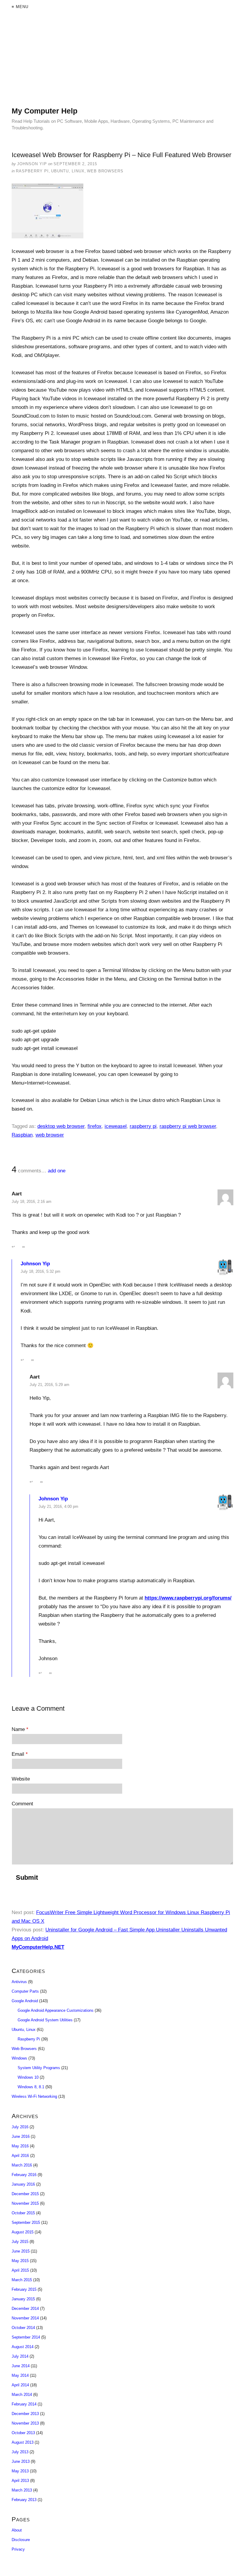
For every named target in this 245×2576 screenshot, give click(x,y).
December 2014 (25, 2309)
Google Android (25, 2001)
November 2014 (25, 2318)
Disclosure (21, 2540)
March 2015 (22, 2280)
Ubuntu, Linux (68, 171)
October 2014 (23, 2328)
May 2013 (20, 2471)
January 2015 (23, 2299)
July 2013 (20, 2452)
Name (20, 1729)
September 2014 (26, 2337)
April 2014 (20, 2385)
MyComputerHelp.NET (38, 1947)
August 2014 (23, 2347)
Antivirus (19, 1982)
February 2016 (24, 2175)
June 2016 (21, 2136)
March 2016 (22, 2165)
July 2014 (20, 2356)
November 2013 (25, 2423)
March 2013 (22, 2490)
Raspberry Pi (32, 171)
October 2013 (23, 2433)
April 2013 (20, 2481)
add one (57, 1171)
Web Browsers (105, 171)
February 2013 (24, 2500)
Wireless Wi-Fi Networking (34, 2096)
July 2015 (20, 2242)
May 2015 (20, 2261)
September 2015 (26, 2222)
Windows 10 (28, 2077)
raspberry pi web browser (188, 1126)
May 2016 (20, 2146)
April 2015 (20, 2270)
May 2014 (20, 2375)
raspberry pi (143, 1126)
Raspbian (22, 1135)
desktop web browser (61, 1126)
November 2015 (25, 2203)
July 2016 (20, 2127)
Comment (22, 1804)
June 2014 (21, 2366)
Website (21, 1779)
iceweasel (116, 1126)
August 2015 (23, 2232)
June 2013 (21, 2461)
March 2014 (22, 2395)
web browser (50, 1135)
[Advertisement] (122, 64)
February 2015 (24, 2289)
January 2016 (23, 2184)
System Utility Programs (39, 2068)
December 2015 (25, 2194)
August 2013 (23, 2442)
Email (20, 1754)
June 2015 (21, 2251)
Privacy (18, 2549)
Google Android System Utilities (45, 2020)
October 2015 (23, 2213)
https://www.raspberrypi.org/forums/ (188, 1598)
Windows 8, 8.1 (31, 2087)
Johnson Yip (35, 1264)
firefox (95, 1126)
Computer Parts (25, 1991)
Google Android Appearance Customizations (56, 2010)
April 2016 (20, 2156)
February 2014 (24, 2404)
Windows (19, 2058)
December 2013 (25, 2414)
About (17, 2530)
